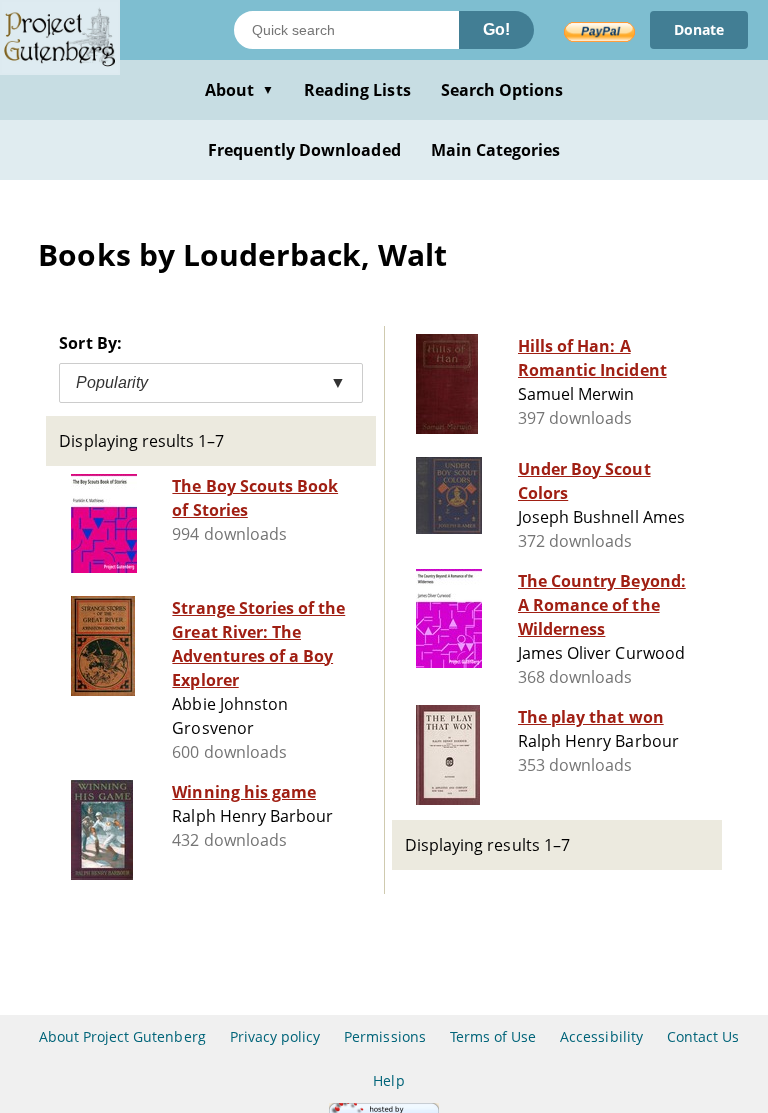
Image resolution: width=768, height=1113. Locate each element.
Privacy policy (275, 1036)
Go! (496, 29)
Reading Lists (357, 90)
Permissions (384, 1036)
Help (388, 1080)
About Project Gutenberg (122, 1036)
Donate (699, 29)
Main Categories (496, 150)
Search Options (502, 90)
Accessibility (601, 1036)
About (239, 90)
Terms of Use (493, 1036)
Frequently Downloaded (304, 150)
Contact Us (703, 1036)
